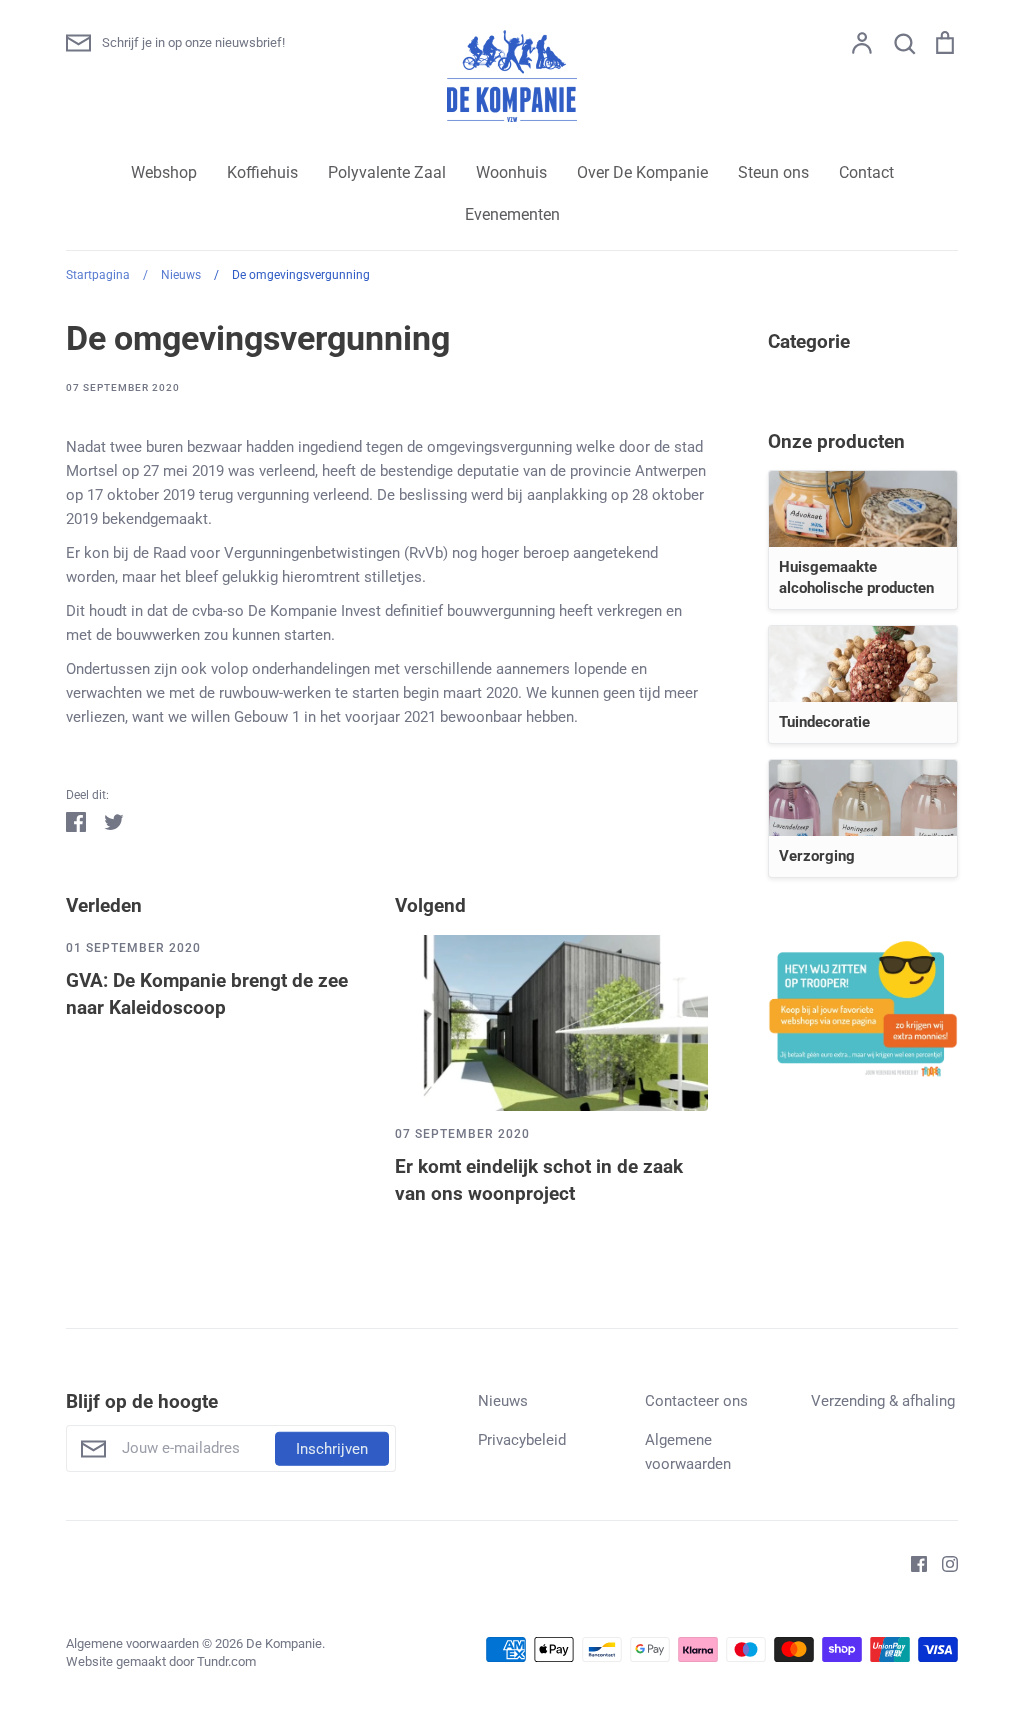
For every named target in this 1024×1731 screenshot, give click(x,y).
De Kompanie (284, 1643)
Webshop (164, 172)
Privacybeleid (522, 1440)
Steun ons (773, 172)
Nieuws (503, 1401)
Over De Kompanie (642, 172)
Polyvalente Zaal (387, 172)
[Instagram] (942, 1563)
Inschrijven (332, 1448)
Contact (866, 172)
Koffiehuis (262, 172)
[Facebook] (911, 1563)
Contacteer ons (696, 1401)
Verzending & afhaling (883, 1401)
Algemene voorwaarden (688, 1452)
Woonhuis (511, 172)
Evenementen (512, 214)
